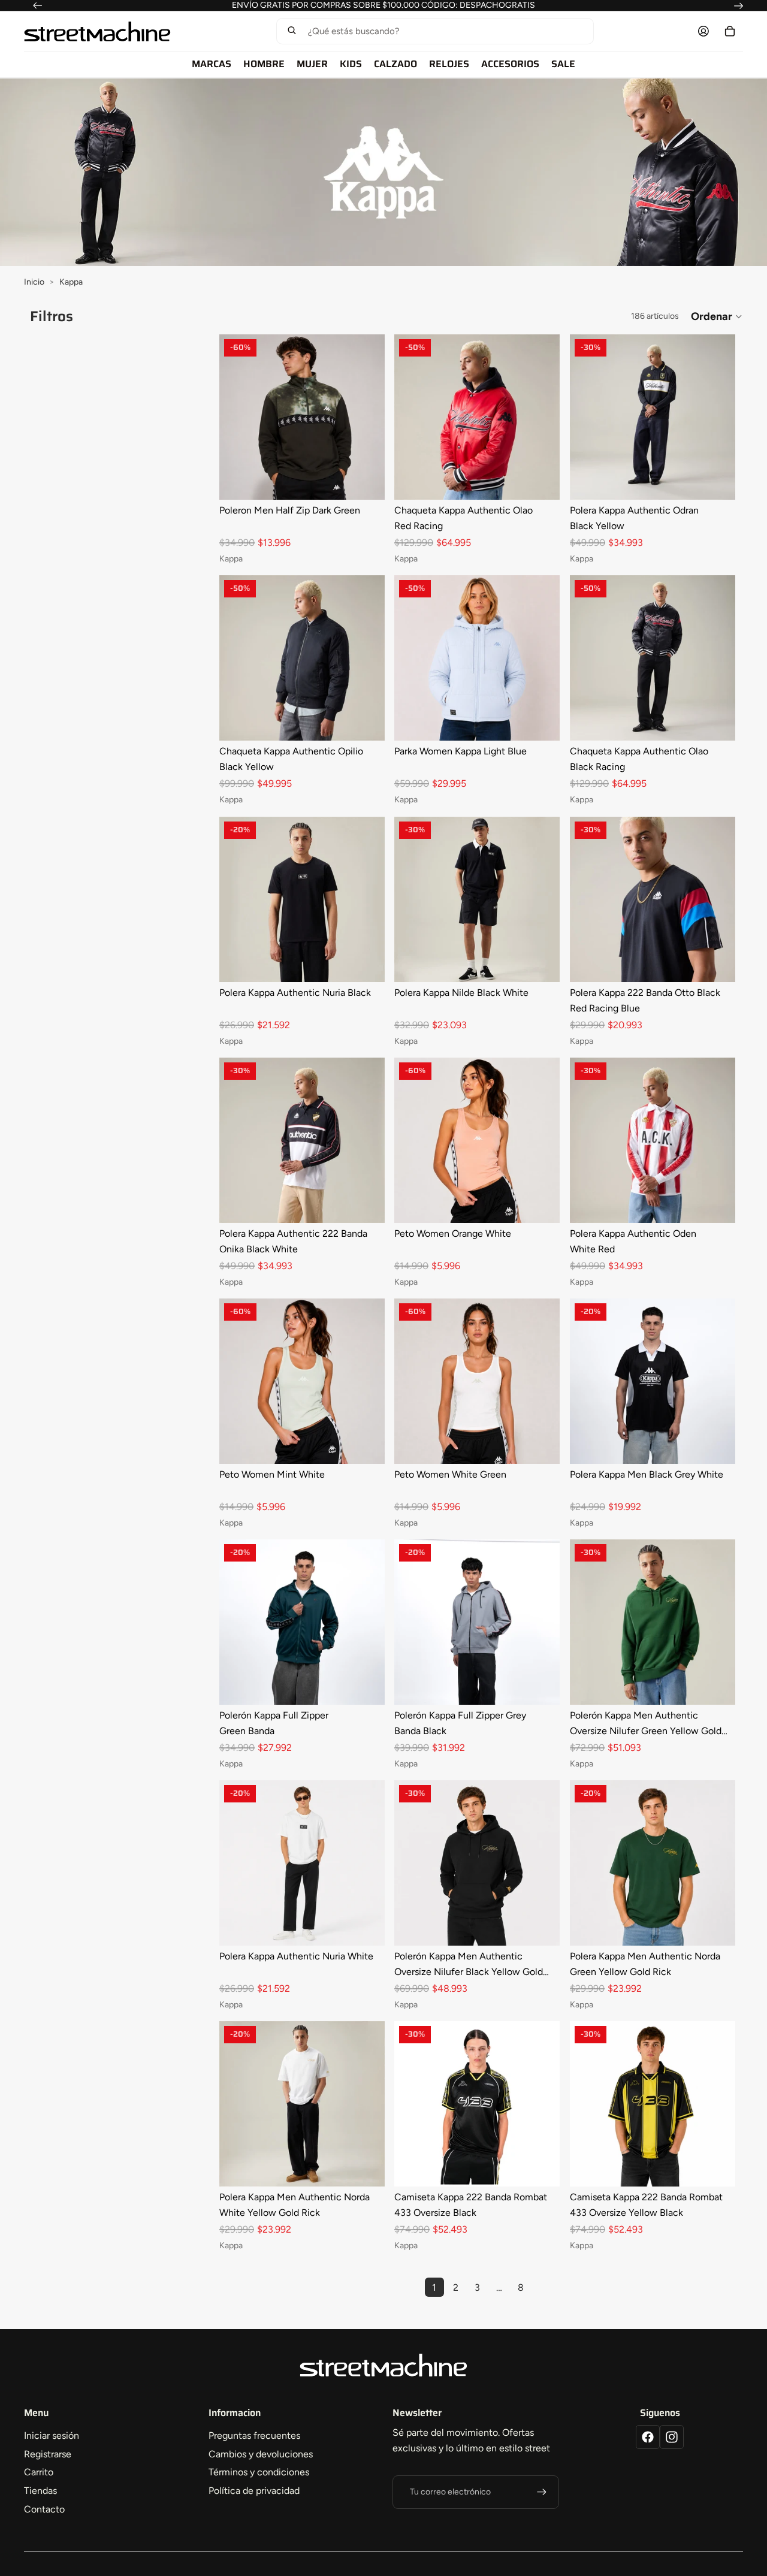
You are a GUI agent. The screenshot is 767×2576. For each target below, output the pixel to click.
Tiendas (40, 2491)
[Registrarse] (542, 2492)
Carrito (39, 2472)
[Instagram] (672, 2437)
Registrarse (48, 2454)
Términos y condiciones (259, 2472)
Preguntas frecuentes (254, 2435)
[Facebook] (648, 2437)
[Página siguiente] (542, 2287)
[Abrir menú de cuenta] (703, 31)
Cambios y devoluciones (261, 2454)
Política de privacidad (254, 2491)
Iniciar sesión (52, 2435)
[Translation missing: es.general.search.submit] (292, 31)
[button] (435, 31)
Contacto (44, 2509)
